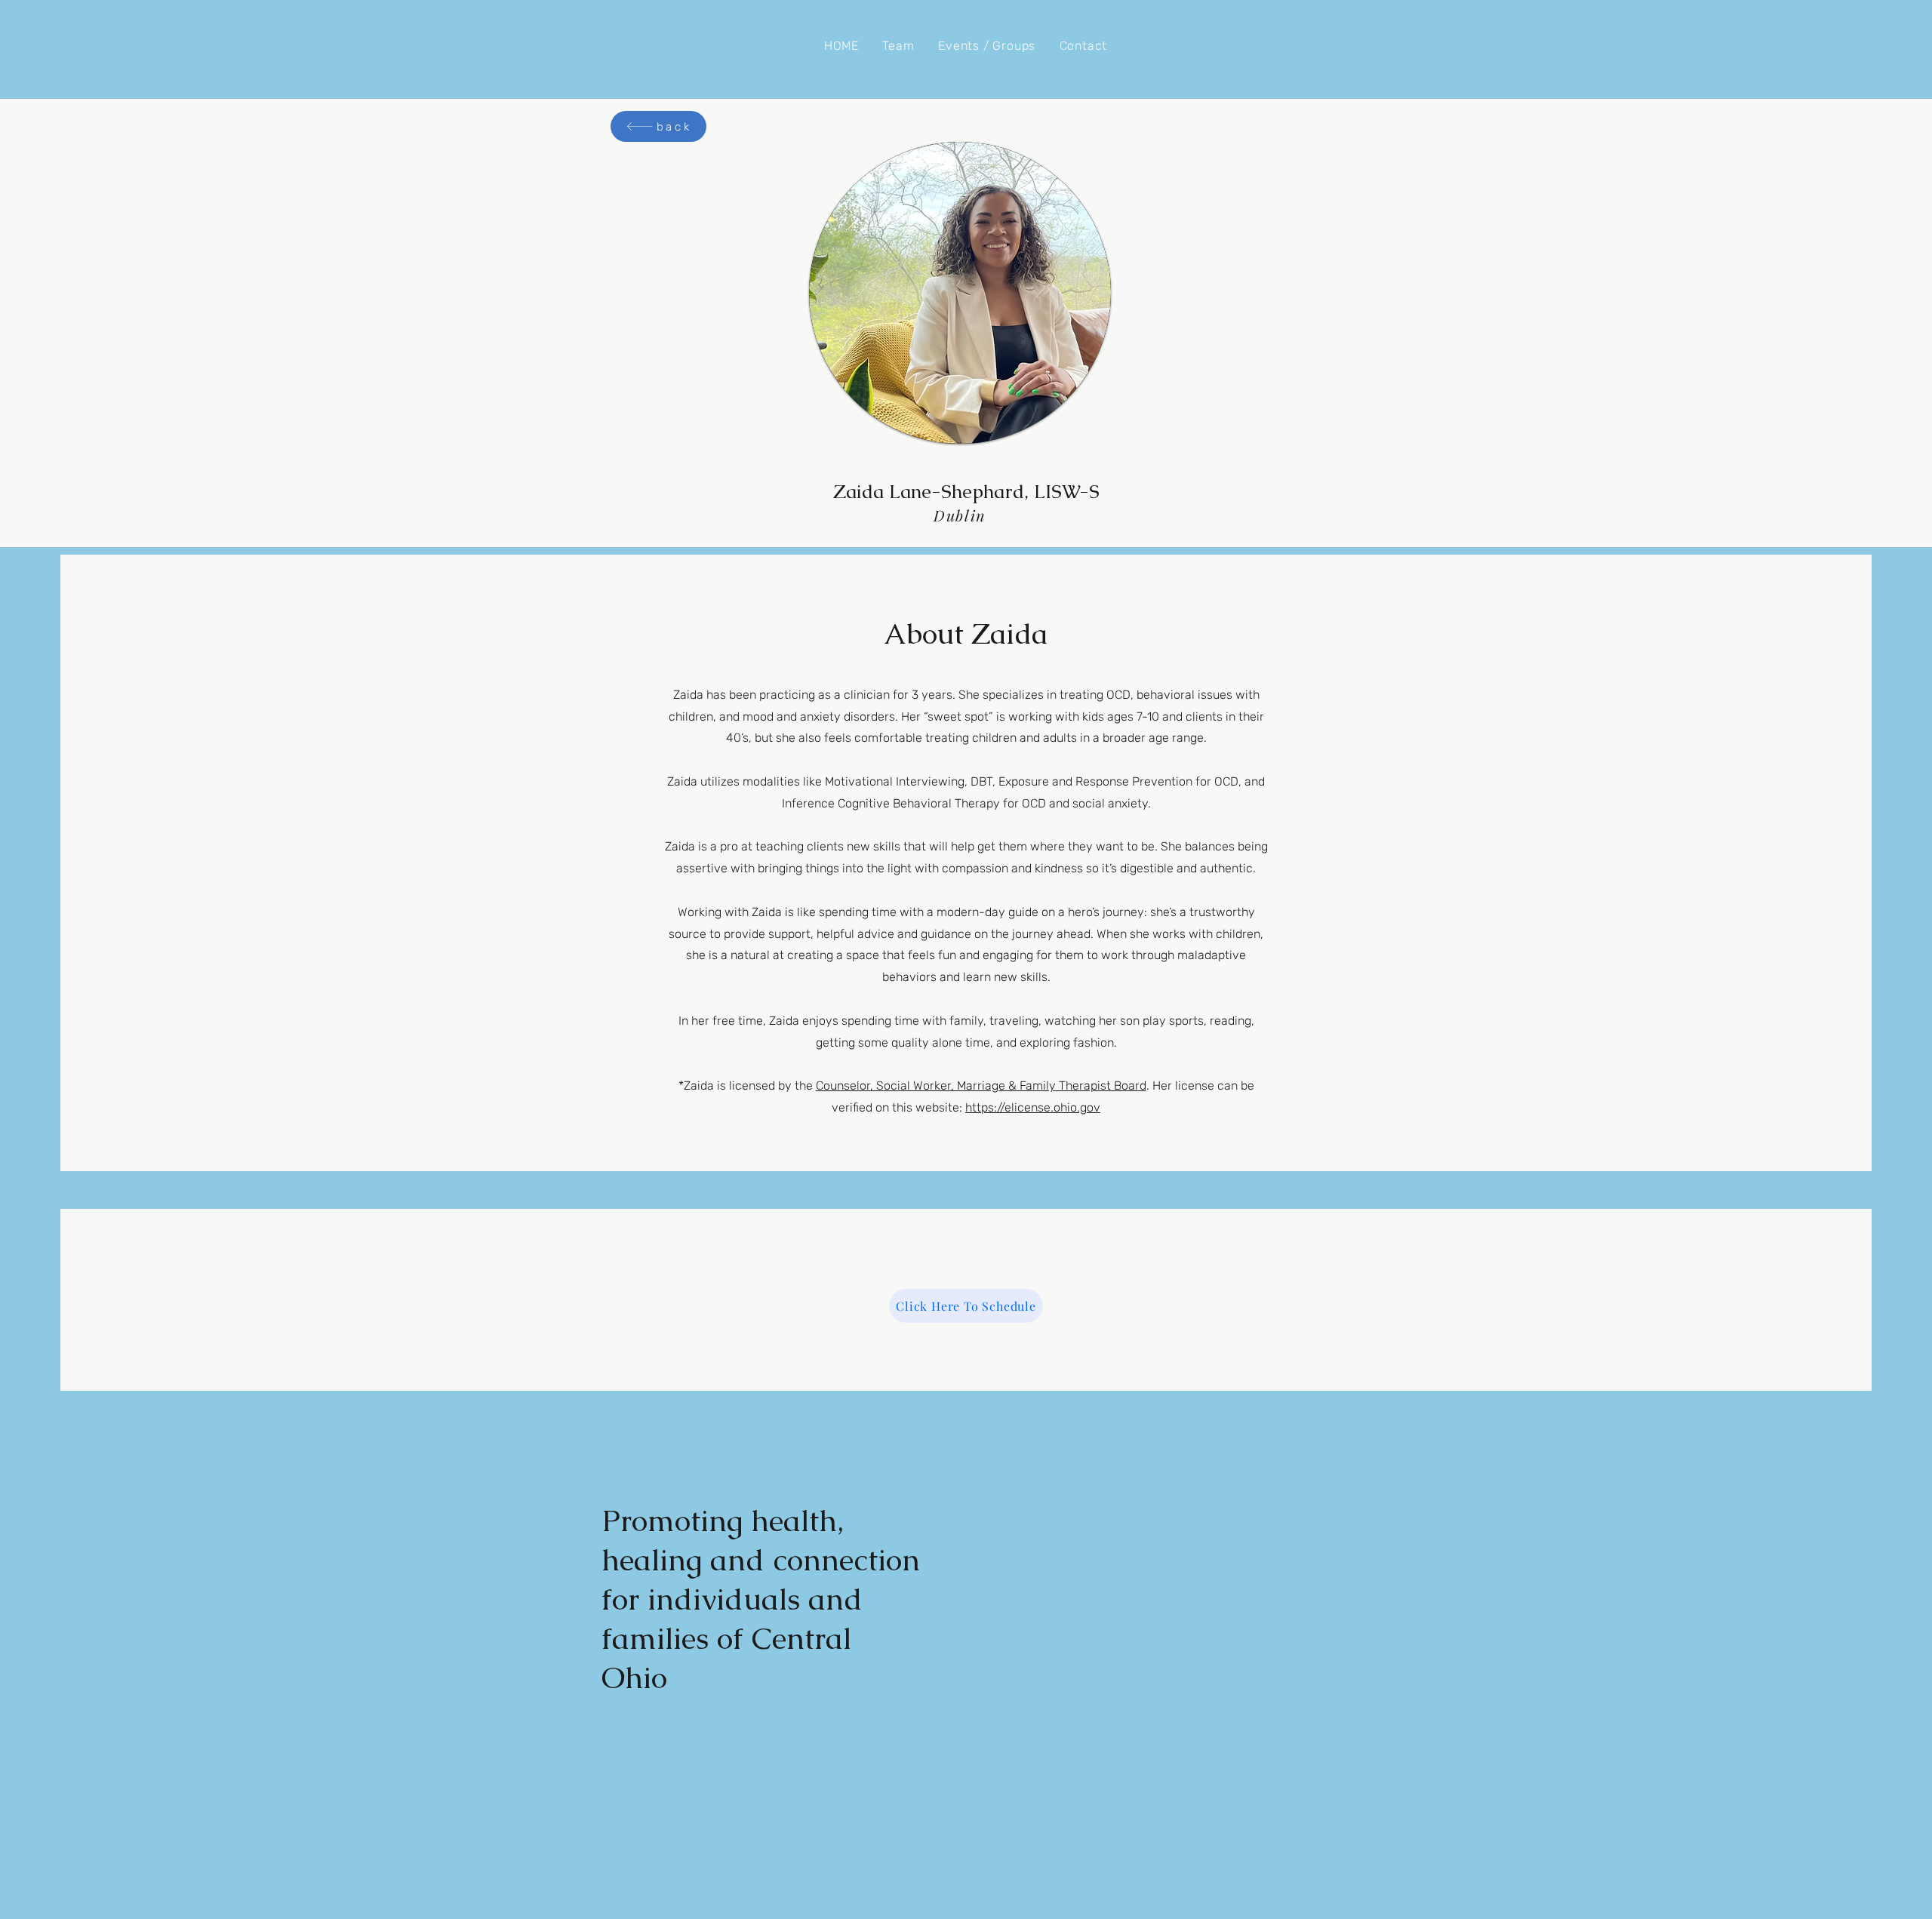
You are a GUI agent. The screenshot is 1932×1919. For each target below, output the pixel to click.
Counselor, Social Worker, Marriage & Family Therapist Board (981, 1086)
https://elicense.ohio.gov (1033, 1107)
